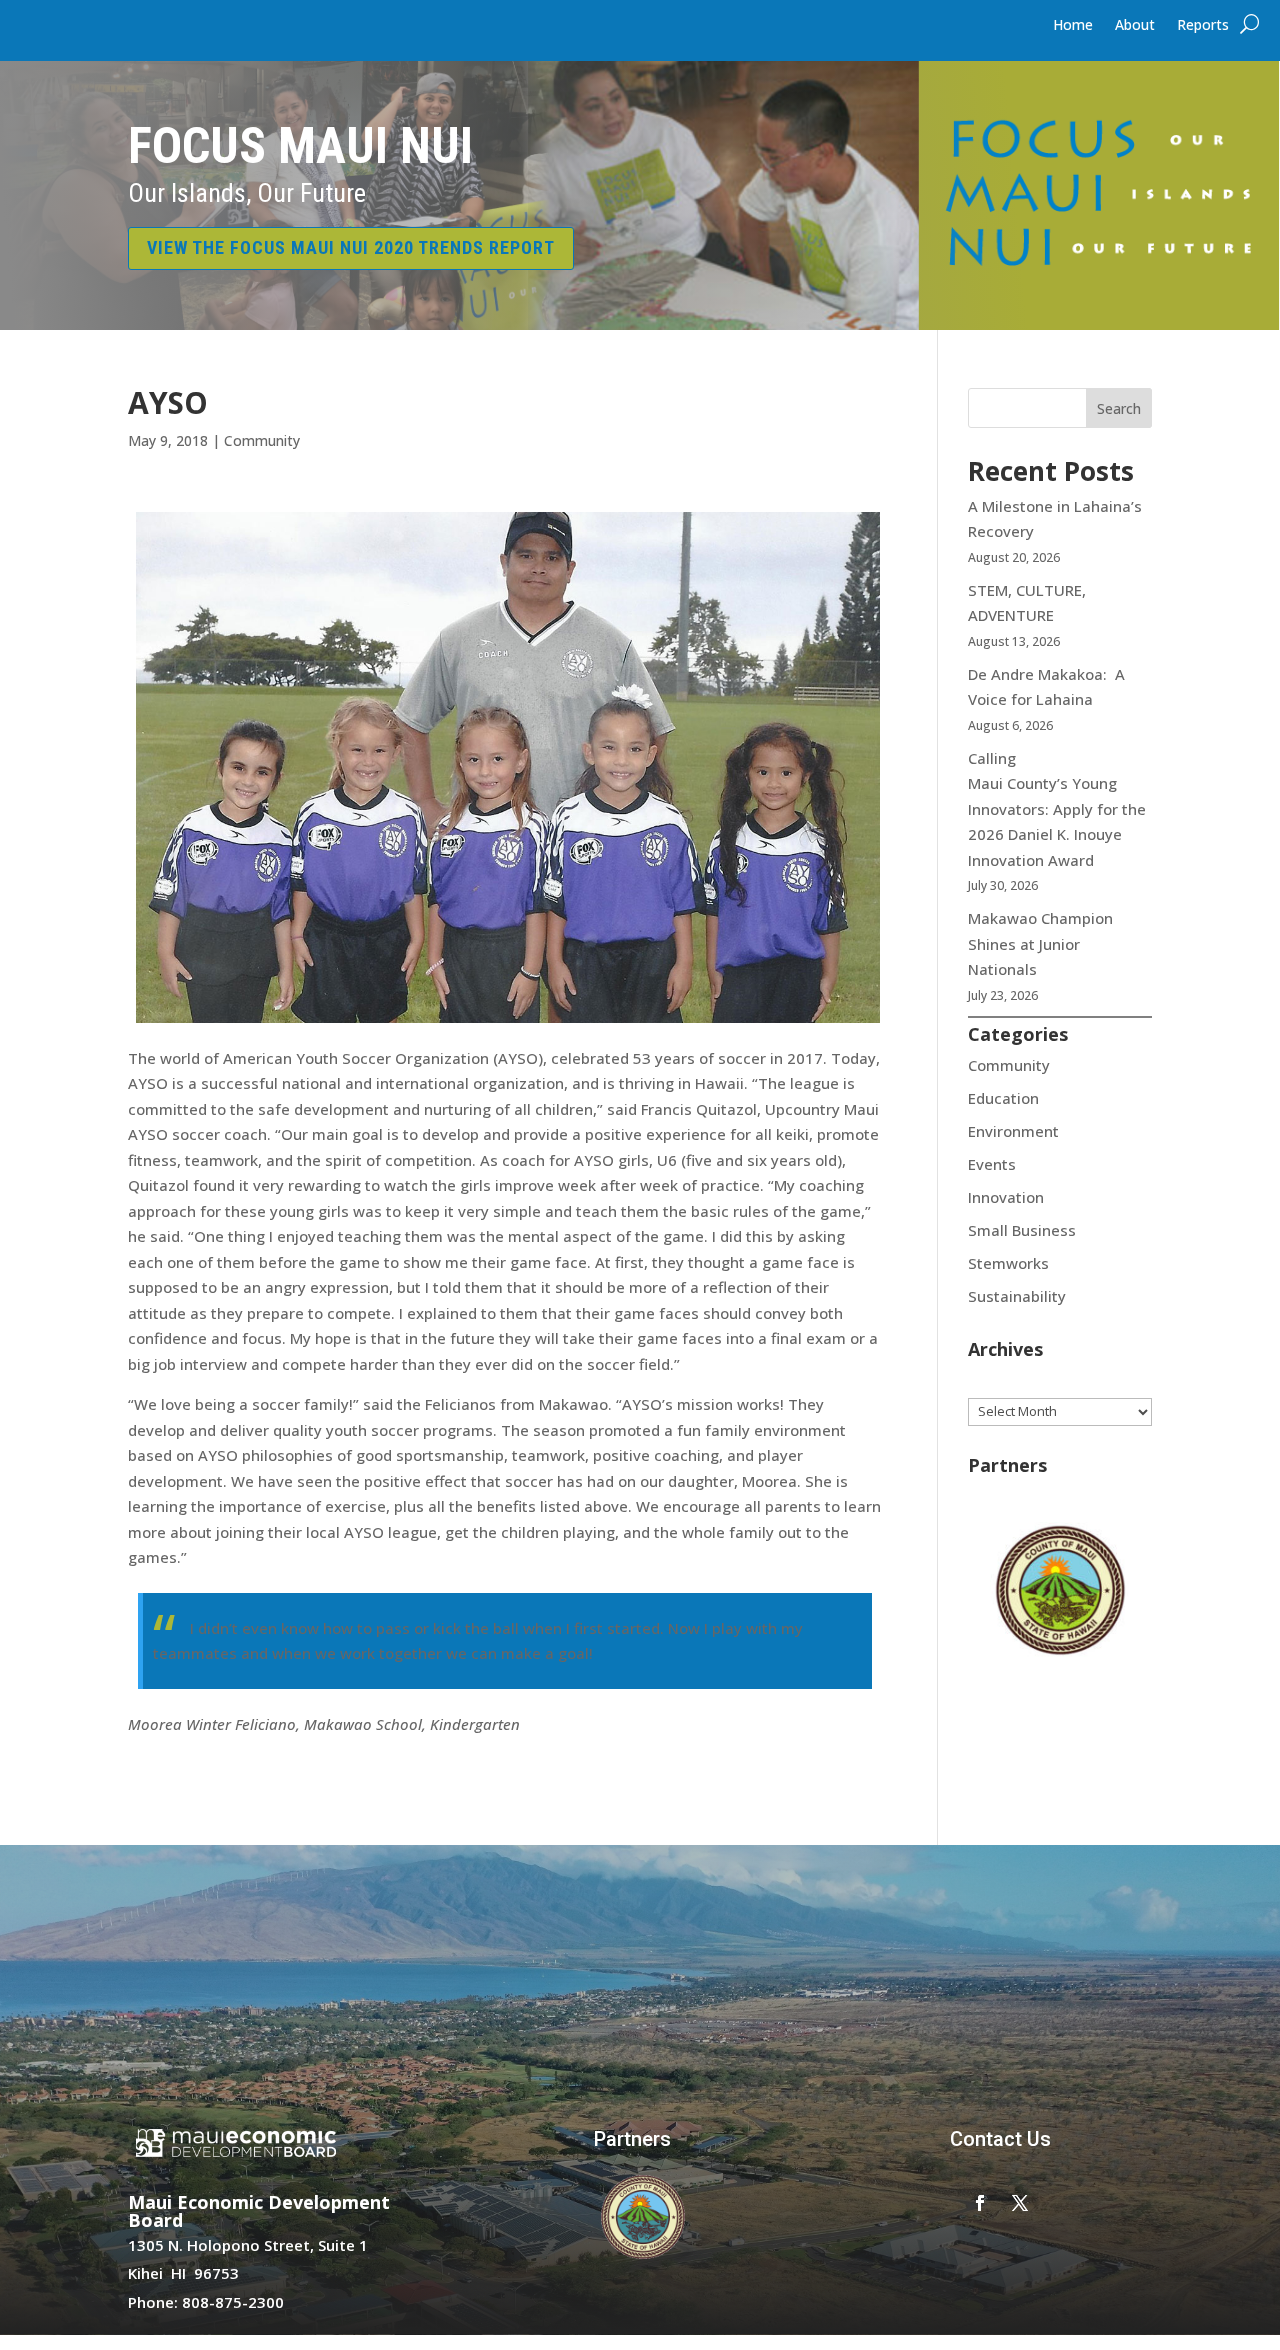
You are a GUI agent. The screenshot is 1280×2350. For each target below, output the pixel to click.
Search (1119, 408)
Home (1073, 26)
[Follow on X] (1020, 2203)
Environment (1013, 1131)
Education (1003, 1098)
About (1135, 26)
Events (992, 1164)
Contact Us (1000, 2139)
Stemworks (1008, 1263)
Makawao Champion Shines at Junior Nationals (1040, 943)
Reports (1203, 26)
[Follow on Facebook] (980, 2203)
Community (262, 440)
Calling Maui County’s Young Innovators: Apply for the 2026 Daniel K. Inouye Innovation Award (1057, 809)
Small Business (1022, 1230)
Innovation (1006, 1197)
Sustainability (1017, 1296)
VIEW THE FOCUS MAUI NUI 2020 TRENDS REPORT (351, 247)
